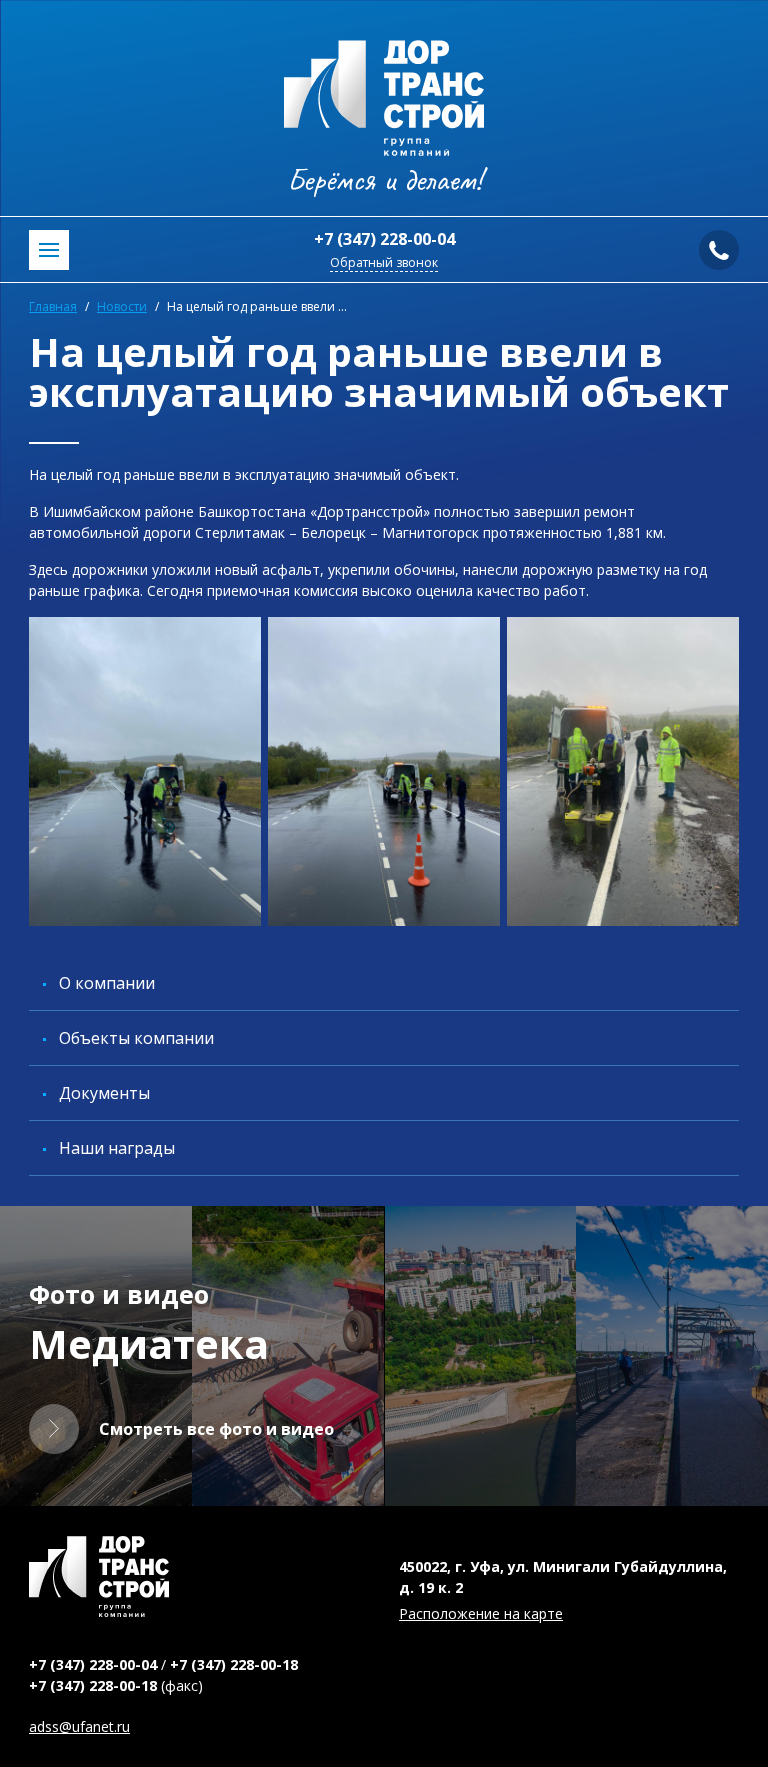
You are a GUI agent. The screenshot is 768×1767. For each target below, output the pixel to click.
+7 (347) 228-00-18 (234, 1664)
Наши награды (117, 1148)
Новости (122, 306)
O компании (107, 983)
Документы (104, 1093)
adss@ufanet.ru (79, 1726)
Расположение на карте (481, 1613)
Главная (53, 306)
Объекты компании (136, 1038)
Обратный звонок (384, 262)
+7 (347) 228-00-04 (384, 239)
